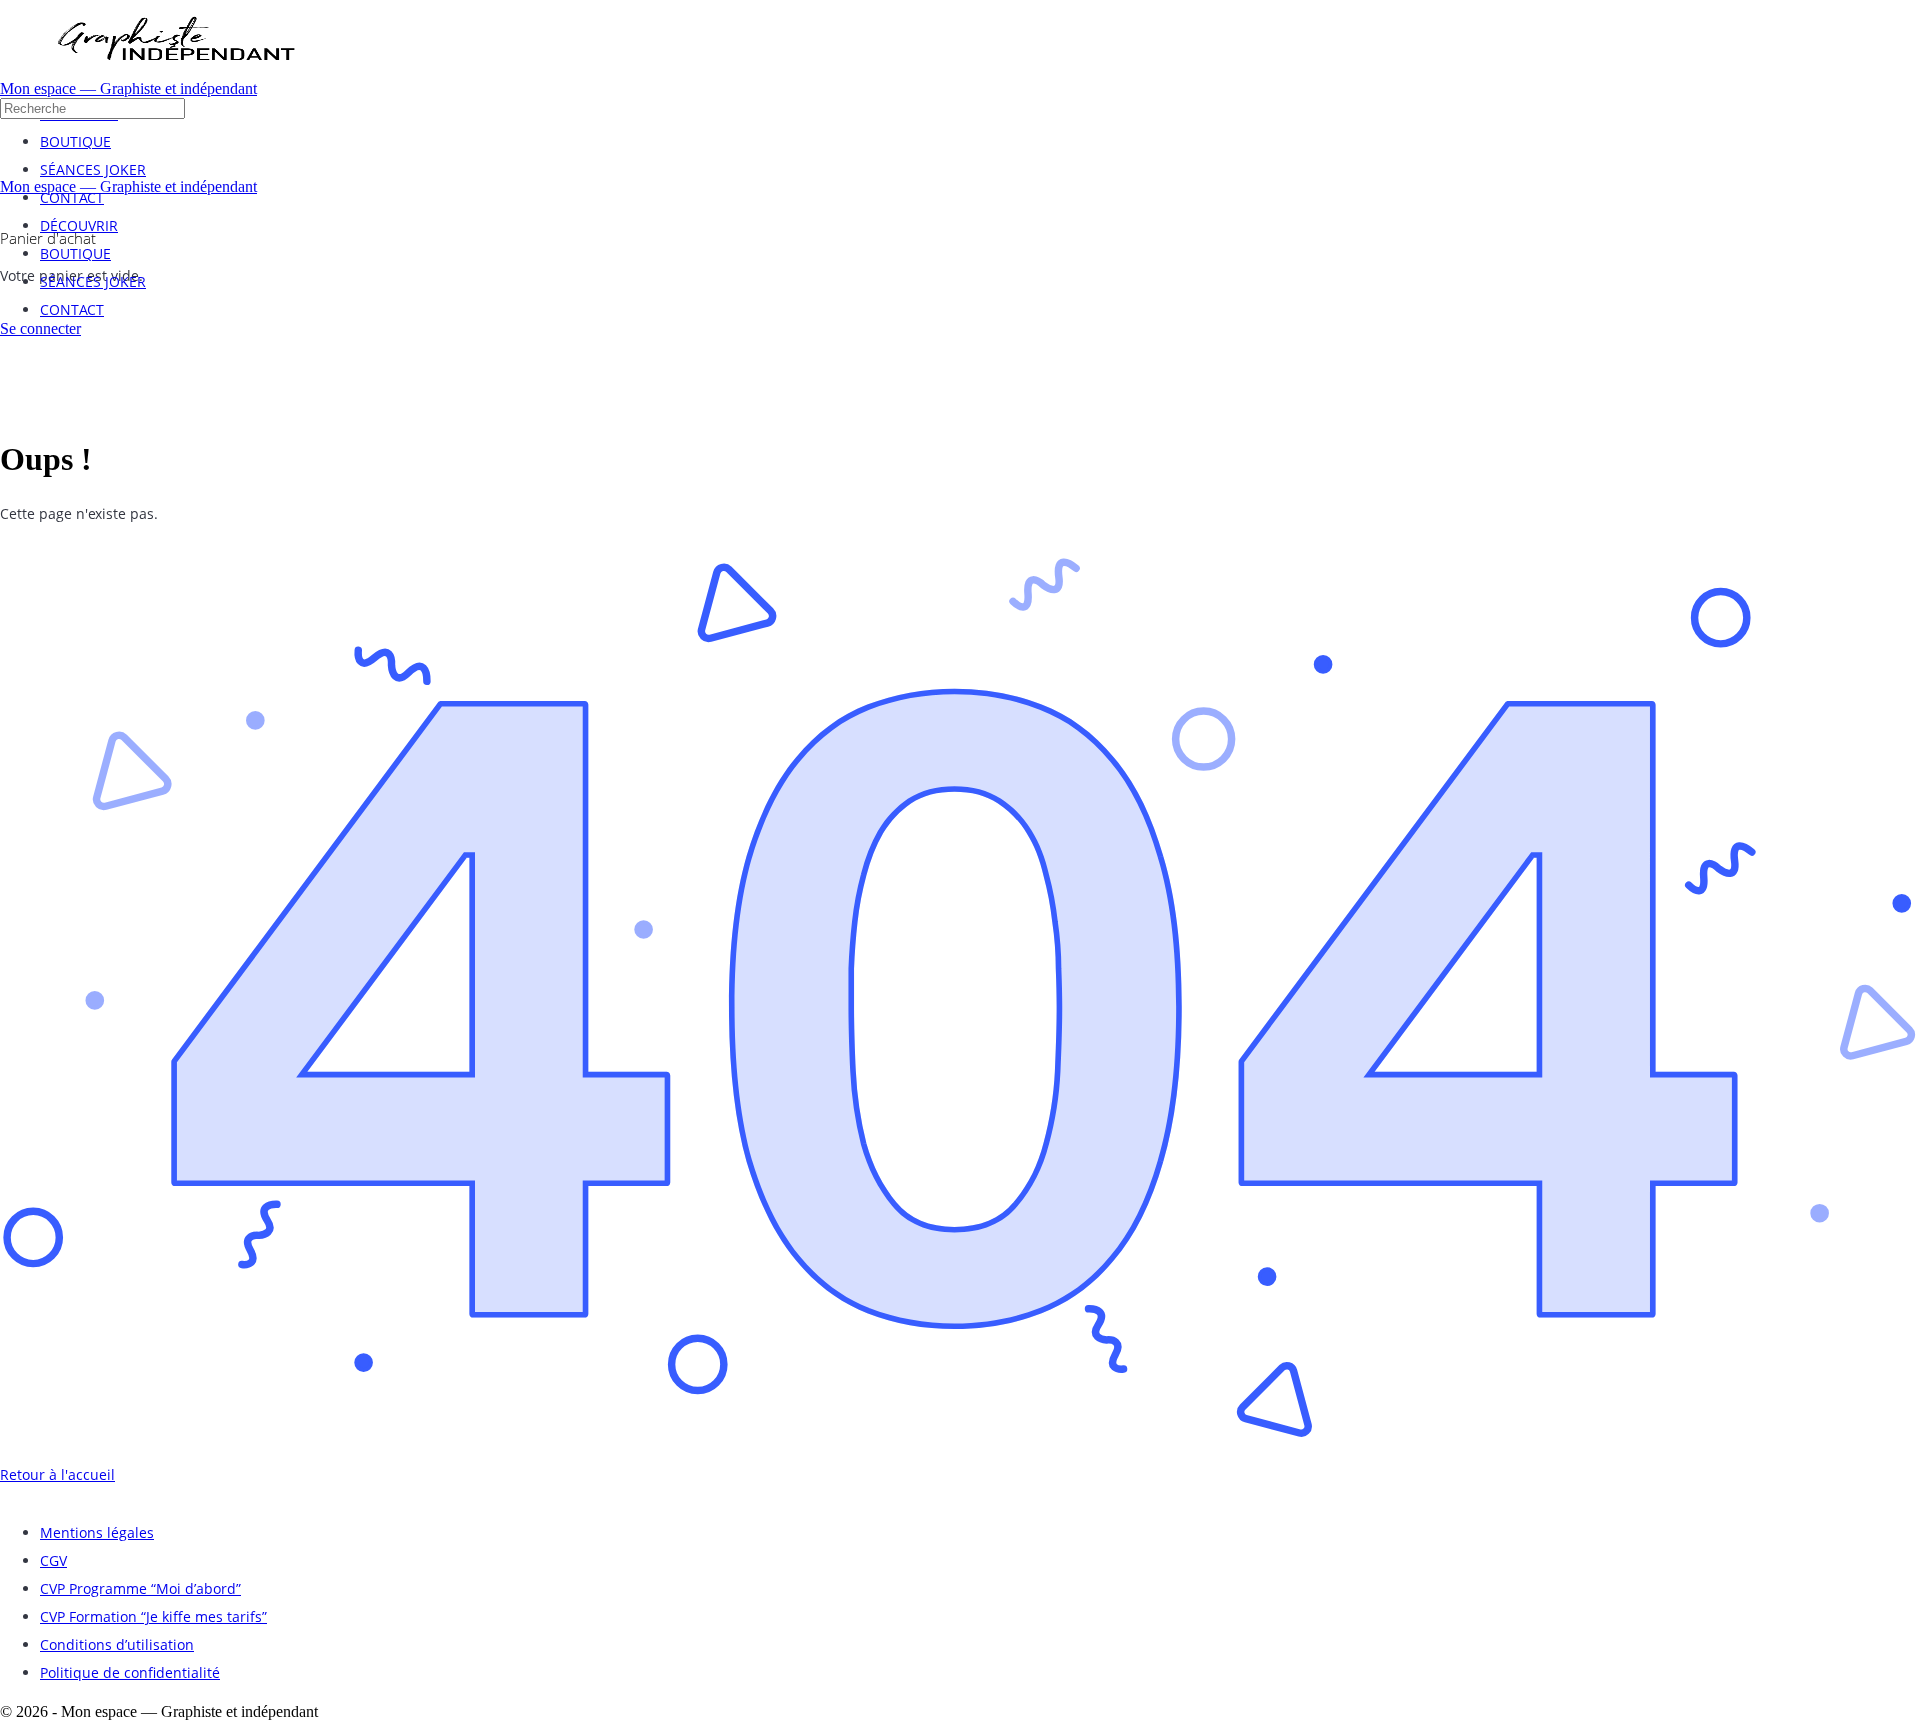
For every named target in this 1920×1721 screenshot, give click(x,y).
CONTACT (72, 309)
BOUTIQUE (75, 253)
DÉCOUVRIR (79, 225)
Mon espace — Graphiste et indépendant (128, 88)
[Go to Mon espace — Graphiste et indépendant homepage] (175, 74)
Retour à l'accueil (57, 1474)
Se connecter (40, 328)
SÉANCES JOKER (93, 281)
